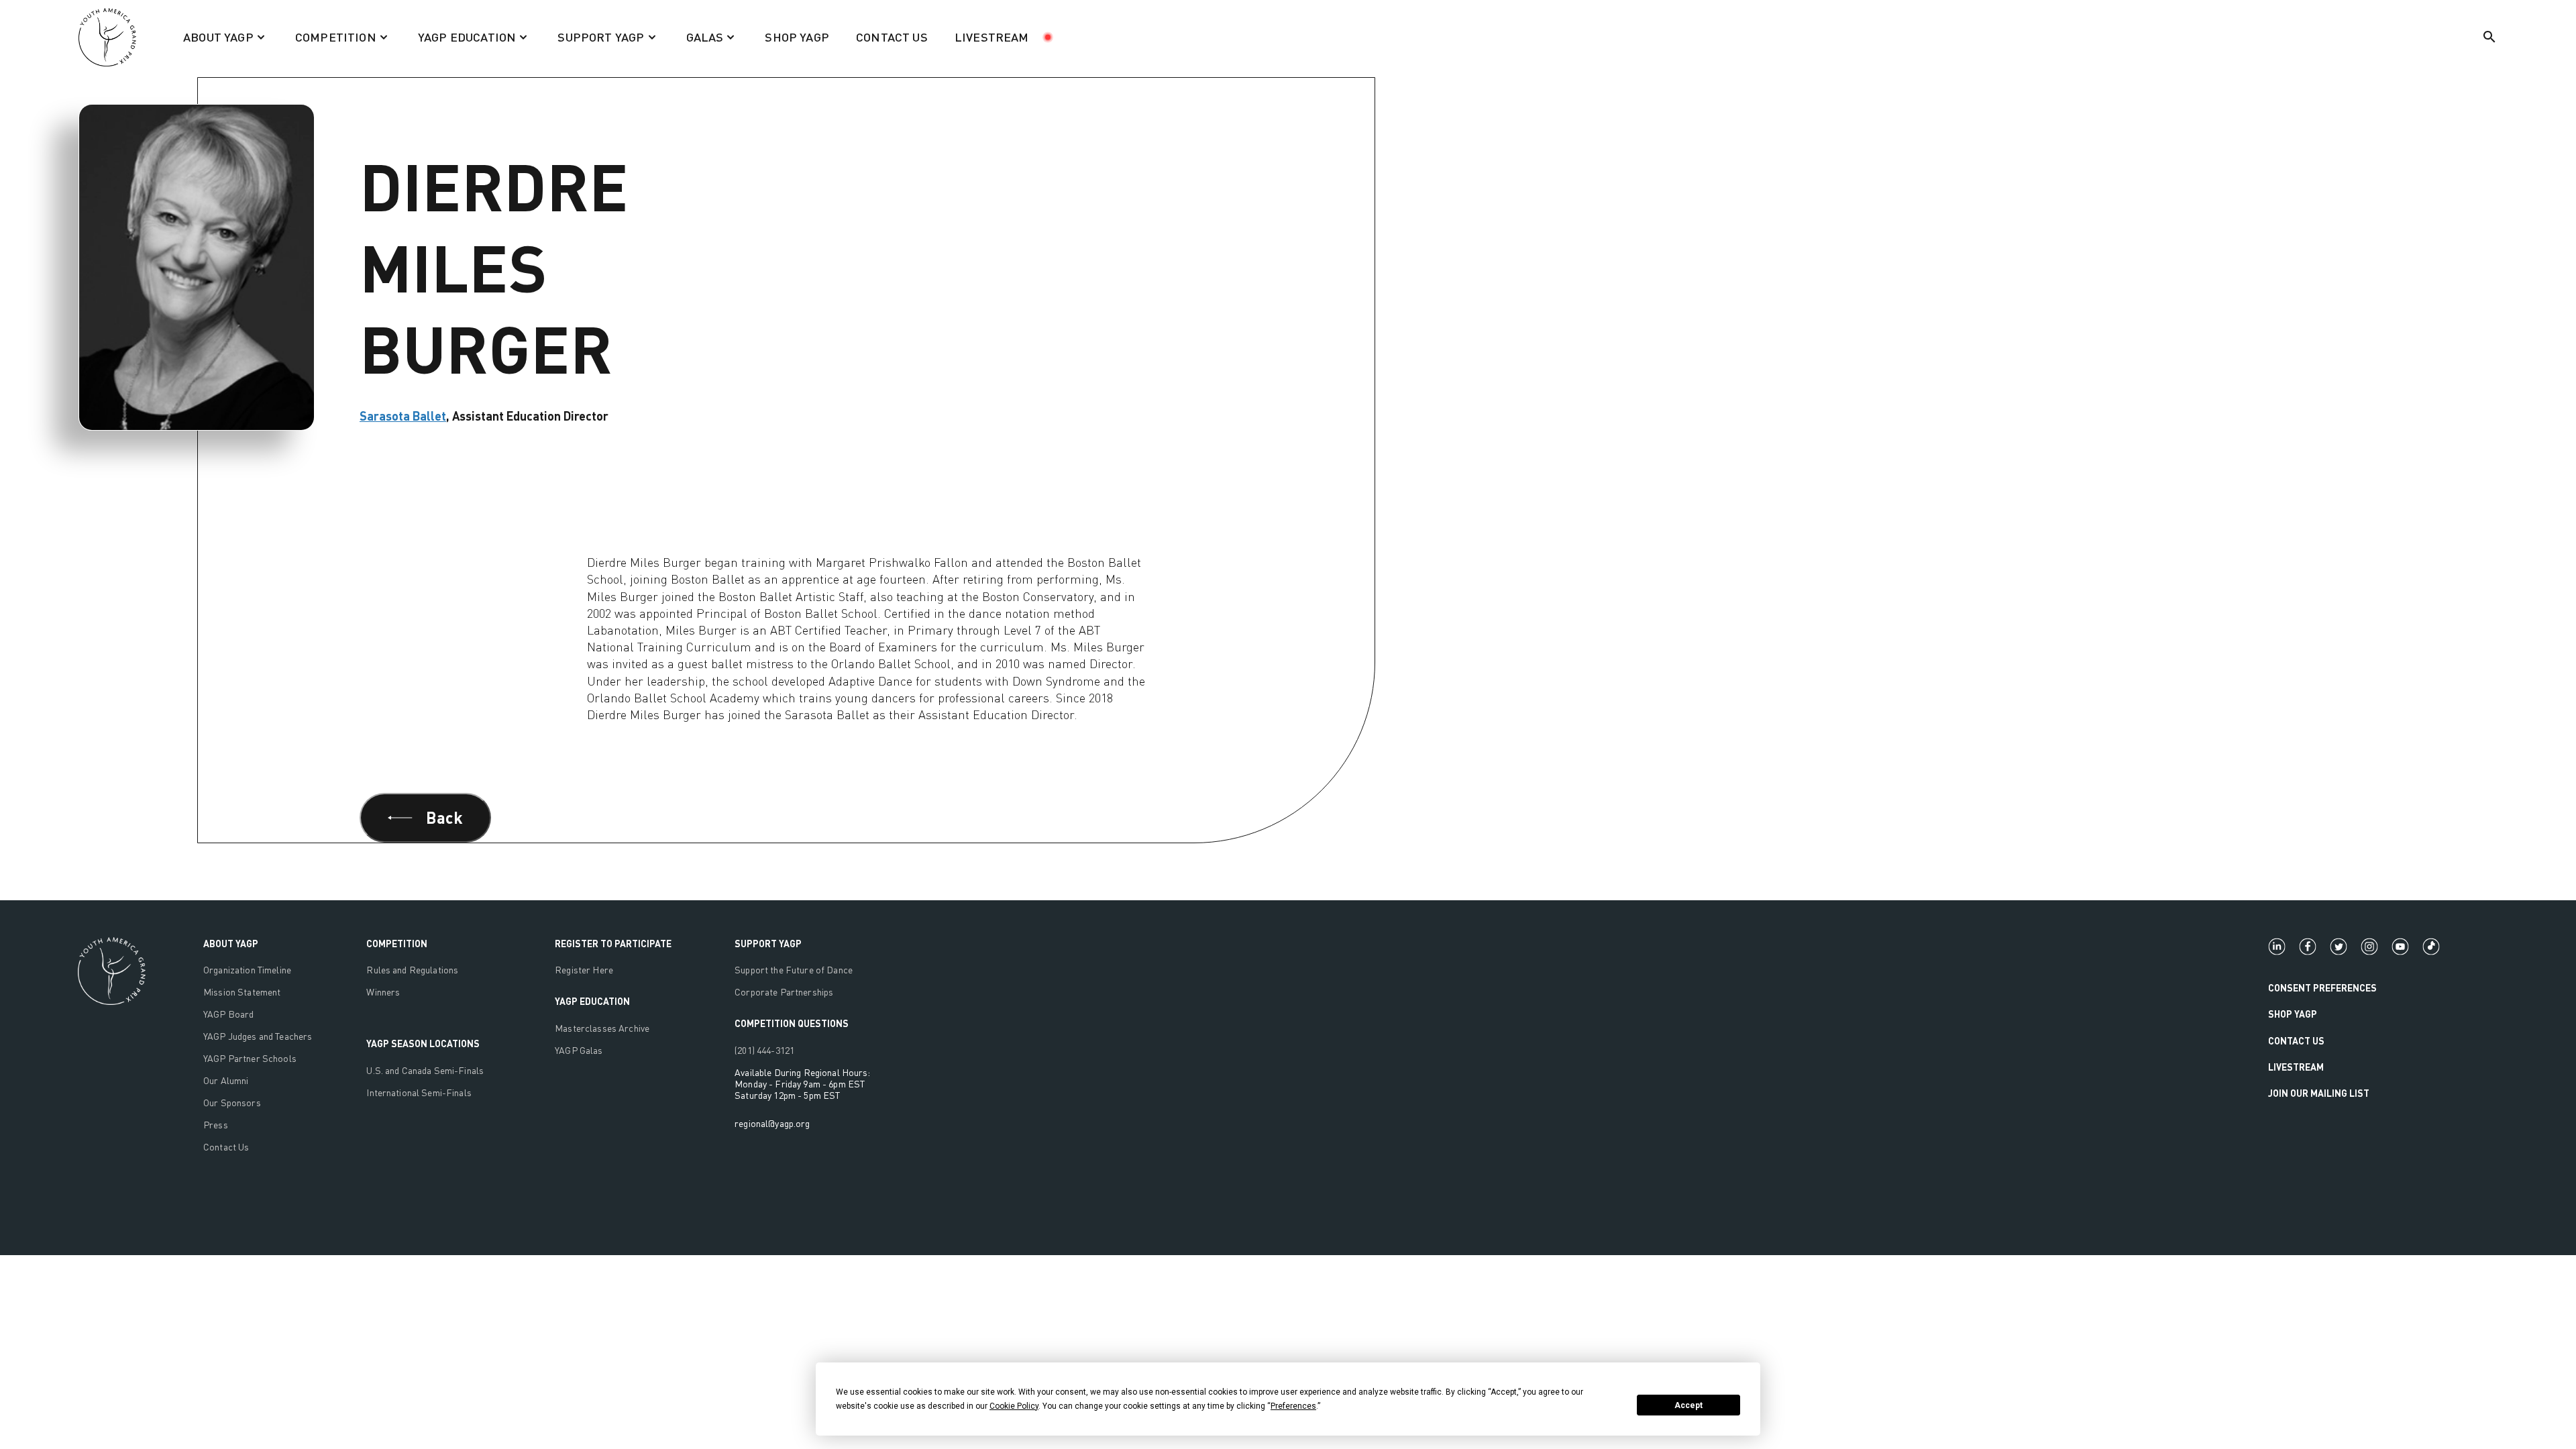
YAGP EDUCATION (592, 1001)
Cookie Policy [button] (1014, 1406)
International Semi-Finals (419, 1092)
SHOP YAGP (797, 37)
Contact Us (226, 1147)
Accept (1688, 1405)
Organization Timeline (247, 970)
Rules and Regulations (412, 970)
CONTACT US (892, 37)
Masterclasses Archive (602, 1028)
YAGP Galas (579, 1050)
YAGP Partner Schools (250, 1058)
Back (444, 817)
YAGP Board (228, 1014)
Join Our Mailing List (2319, 1093)
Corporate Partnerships (784, 992)
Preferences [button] (1293, 1406)
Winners (383, 992)
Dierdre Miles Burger (205, 59)
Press (216, 1125)
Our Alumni (226, 1080)
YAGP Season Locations (423, 1043)
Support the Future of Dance (794, 970)
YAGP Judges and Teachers (258, 1036)
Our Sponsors (232, 1103)
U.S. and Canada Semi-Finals (425, 1070)
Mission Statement (242, 992)
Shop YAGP (2293, 1014)
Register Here (584, 970)
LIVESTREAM (992, 37)
